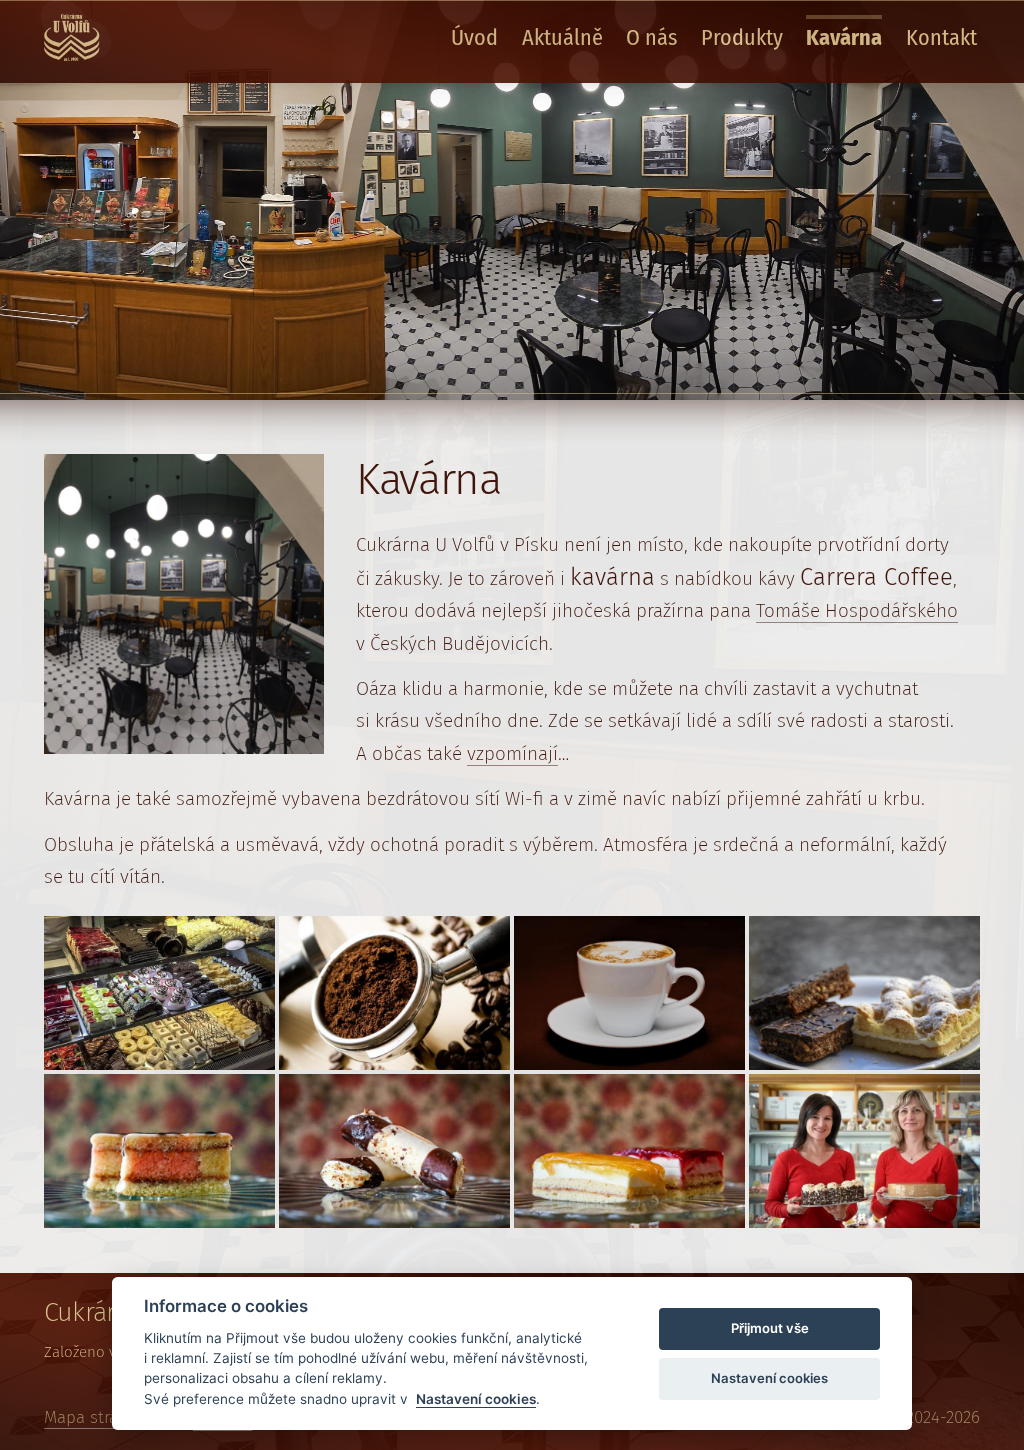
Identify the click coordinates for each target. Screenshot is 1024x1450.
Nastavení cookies (476, 1399)
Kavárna (844, 37)
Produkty (742, 37)
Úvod (474, 37)
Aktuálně (562, 37)
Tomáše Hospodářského (857, 610)
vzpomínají (512, 753)
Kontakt (941, 37)
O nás (651, 37)
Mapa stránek (94, 1417)
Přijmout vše (770, 1328)
